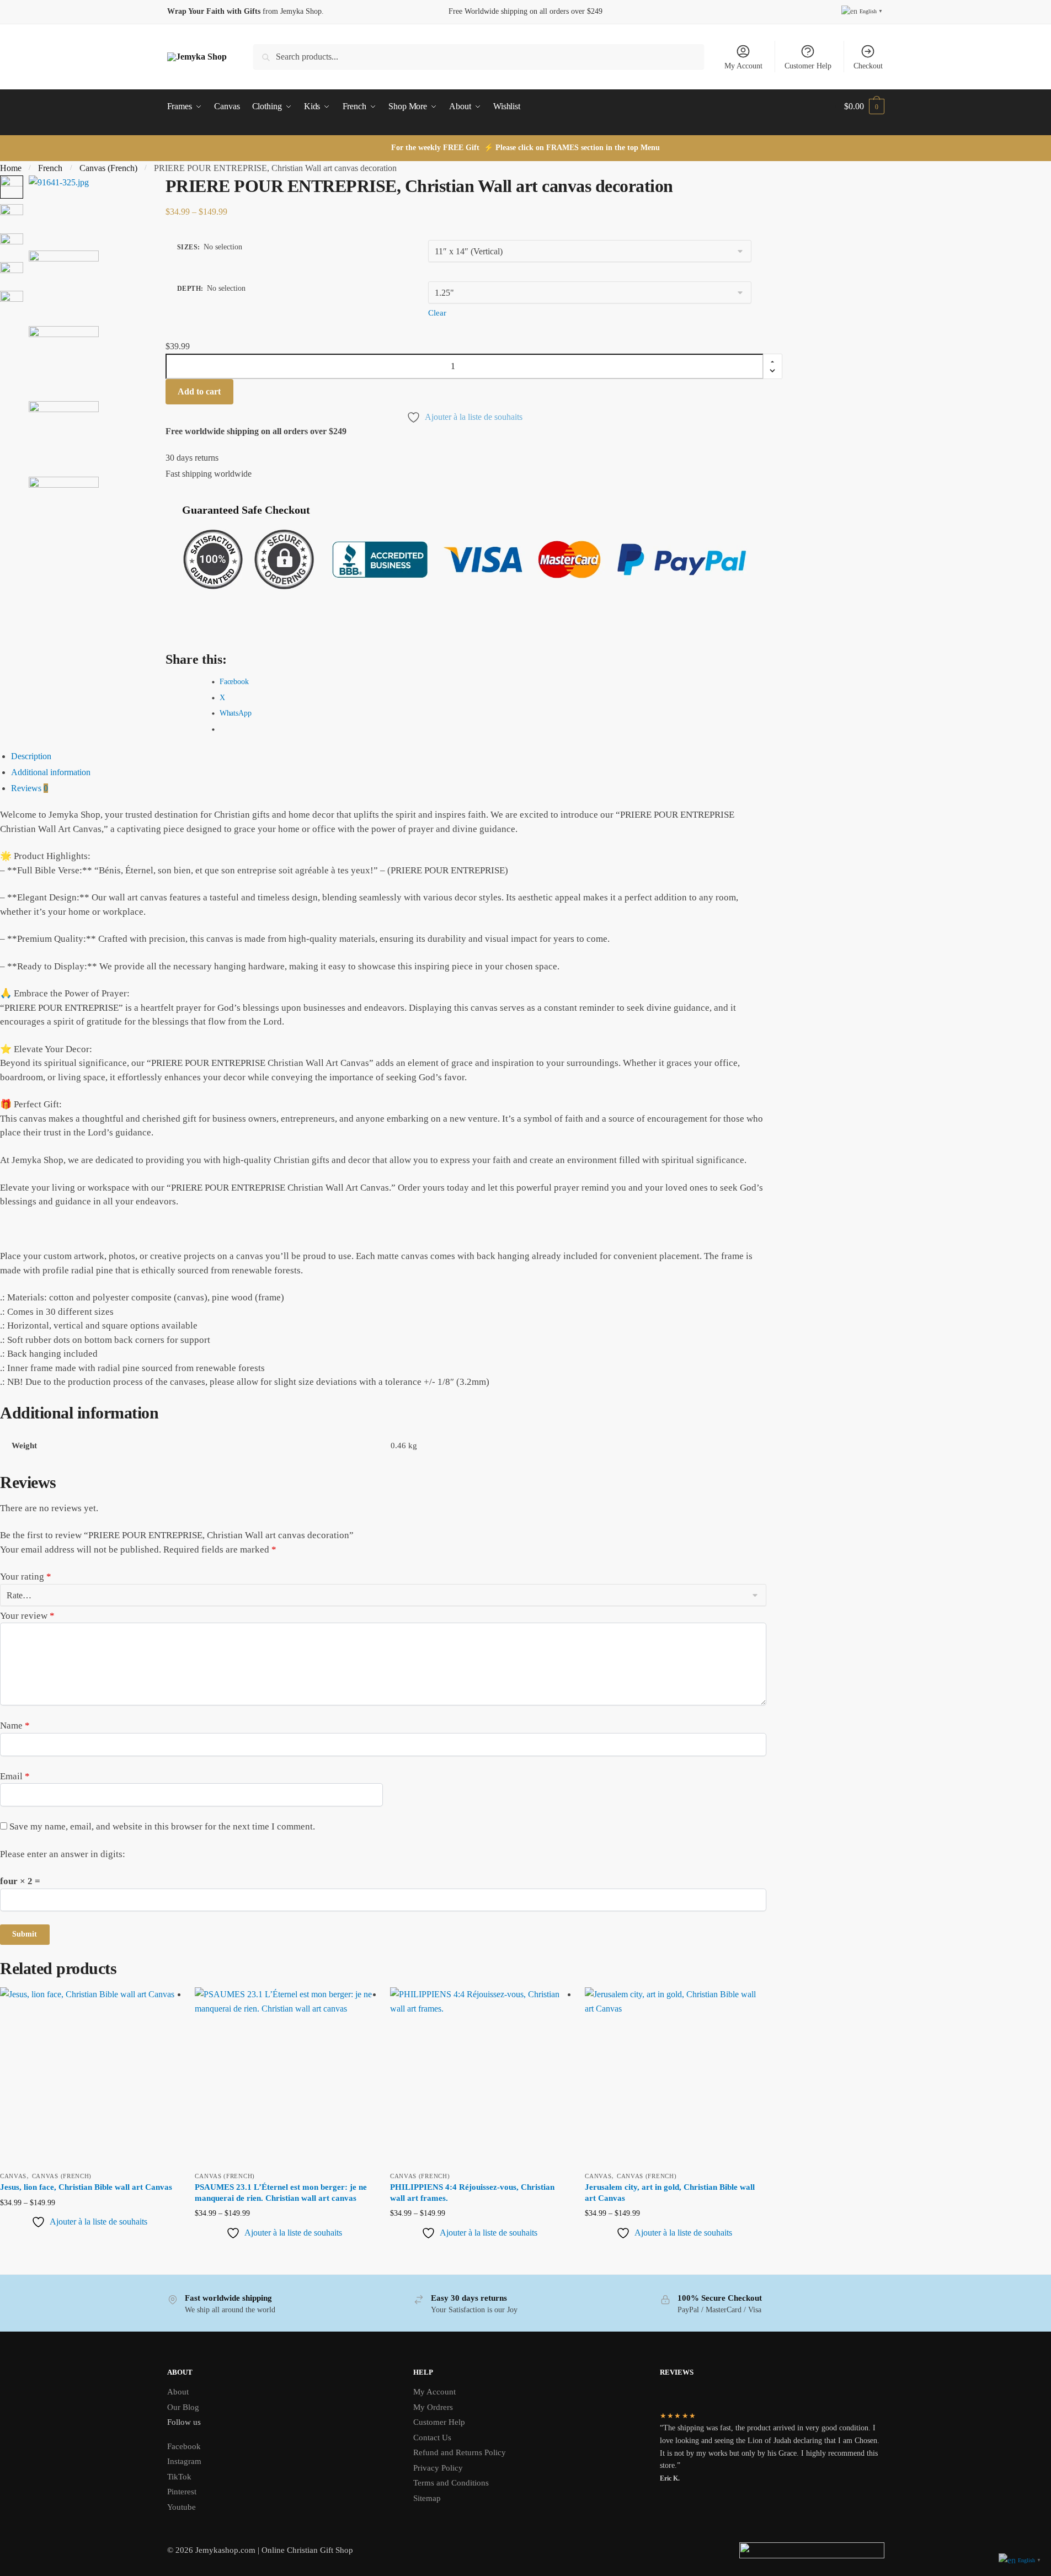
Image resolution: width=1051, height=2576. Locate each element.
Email (15, 1776)
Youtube (182, 2507)
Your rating (26, 1577)
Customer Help (808, 66)
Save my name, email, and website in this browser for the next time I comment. (162, 1826)
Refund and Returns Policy (460, 2452)
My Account (743, 66)
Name (15, 1726)
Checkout (868, 66)
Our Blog (183, 2407)
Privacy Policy (438, 2468)
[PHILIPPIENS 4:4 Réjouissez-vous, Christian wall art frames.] (479, 2076)
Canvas (13, 2176)
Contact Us (432, 2438)
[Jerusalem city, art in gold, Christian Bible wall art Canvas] (674, 2076)
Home (11, 168)
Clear (437, 313)
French (50, 168)
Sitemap (427, 2498)
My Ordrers (433, 2407)
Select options (89, 2251)
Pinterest (182, 2492)
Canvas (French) (108, 168)
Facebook (184, 2446)
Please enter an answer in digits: (63, 1854)
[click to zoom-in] (64, 210)
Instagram (184, 2461)
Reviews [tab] (30, 788)
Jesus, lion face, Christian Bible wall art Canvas (86, 2187)
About (178, 2392)
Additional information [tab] (51, 772)
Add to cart (199, 391)
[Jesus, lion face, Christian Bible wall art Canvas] (89, 2076)
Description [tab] (31, 756)
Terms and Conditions (451, 2483)
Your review (27, 1616)
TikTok (179, 2477)
